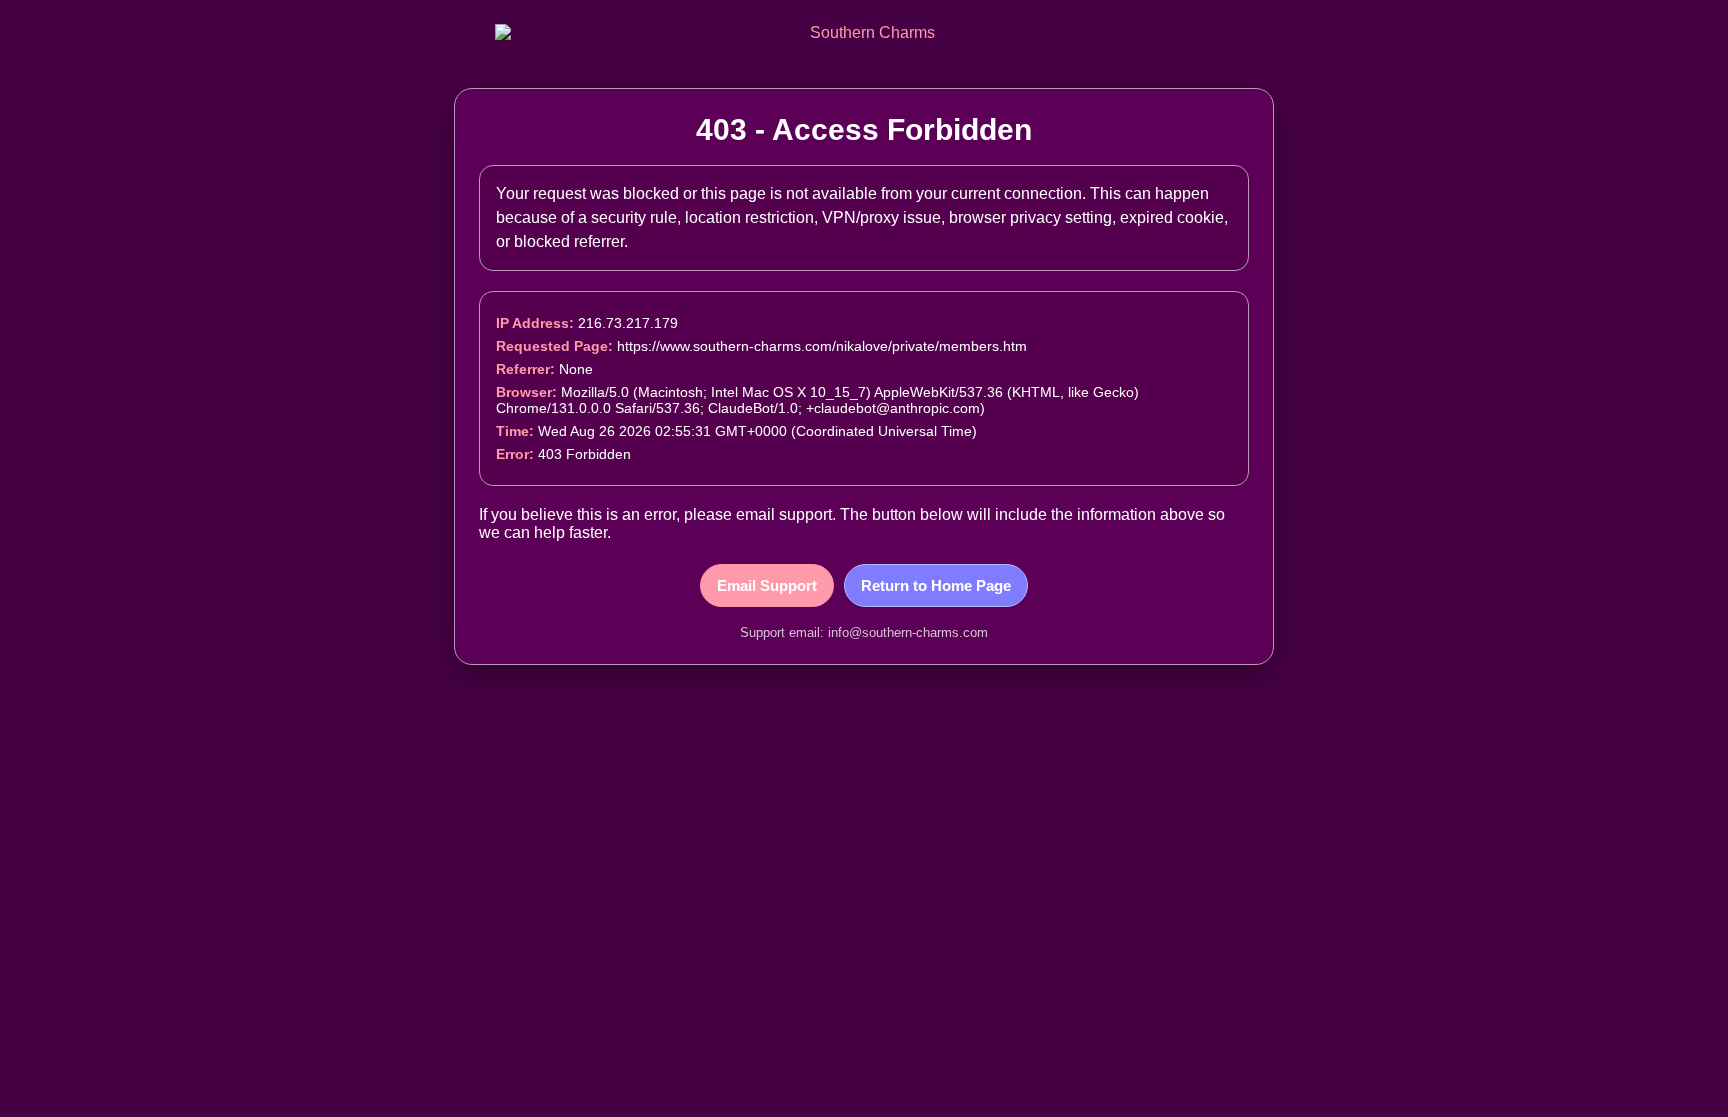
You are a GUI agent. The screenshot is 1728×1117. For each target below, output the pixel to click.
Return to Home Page (936, 585)
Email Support (767, 585)
